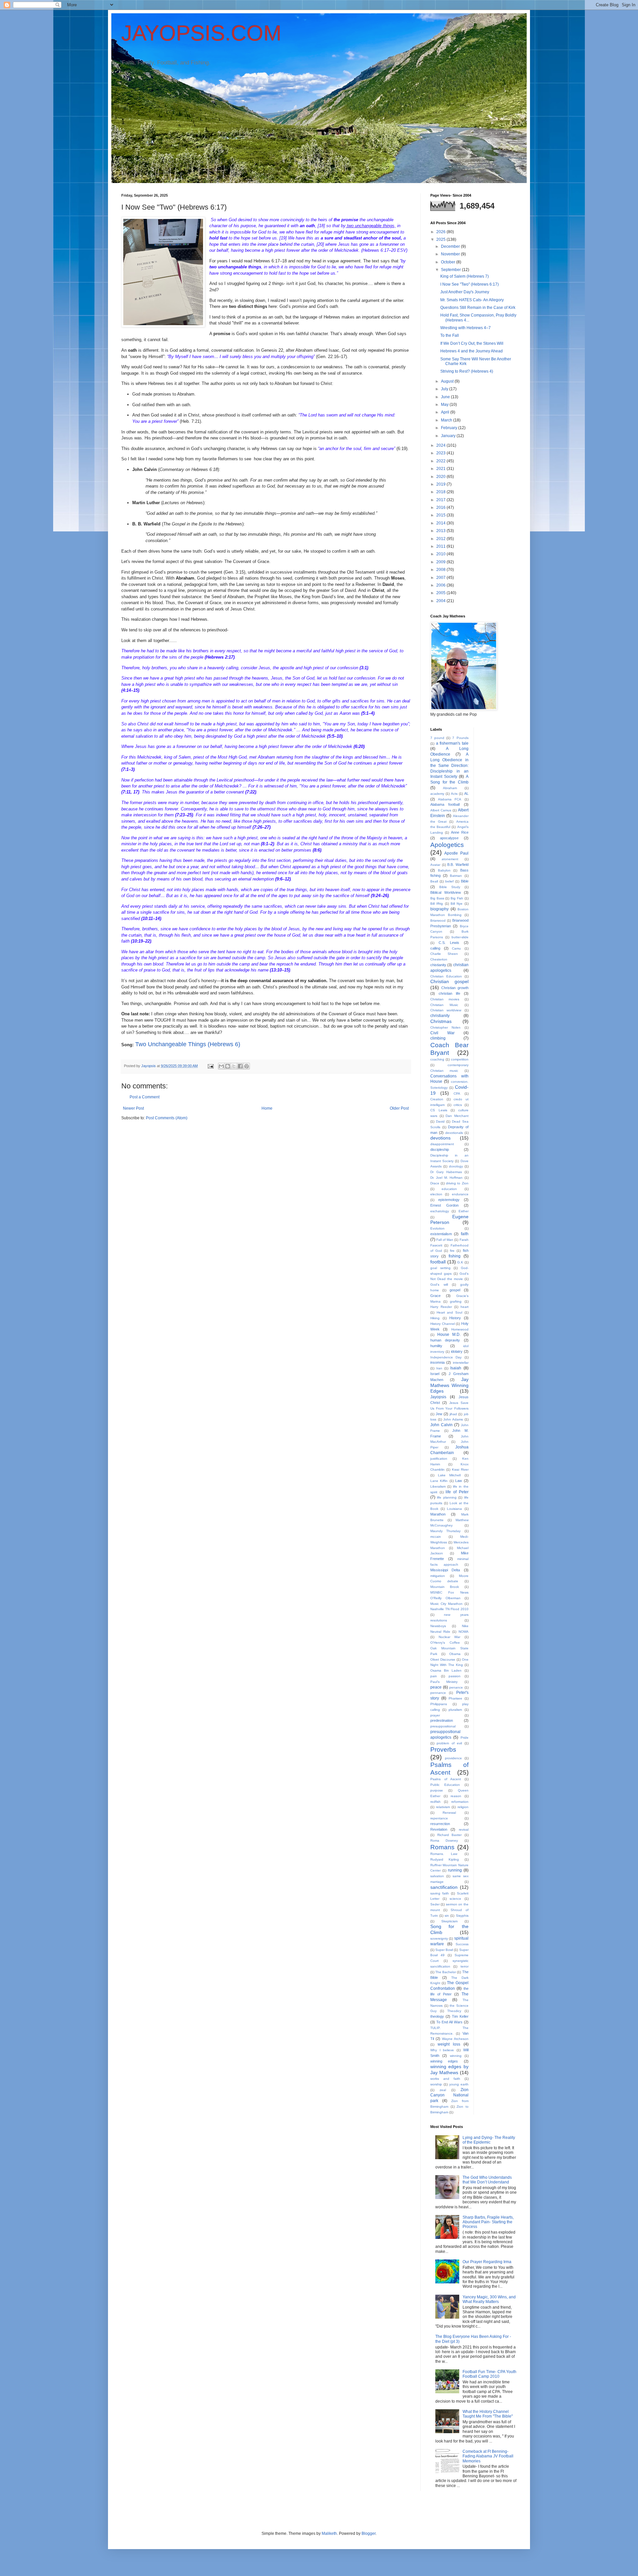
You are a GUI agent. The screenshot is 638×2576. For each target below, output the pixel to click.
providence (453, 1758)
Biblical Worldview (446, 892)
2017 (441, 500)
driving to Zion (457, 1183)
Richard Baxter (450, 1835)
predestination (442, 1720)
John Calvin (441, 1425)
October (449, 262)
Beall (434, 881)
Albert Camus (441, 810)
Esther (464, 1211)
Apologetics (447, 845)
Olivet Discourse (443, 1659)
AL (466, 793)
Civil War (442, 1033)
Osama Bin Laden (446, 1670)
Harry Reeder (441, 1307)
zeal (443, 2090)
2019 (441, 484)
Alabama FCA (450, 799)
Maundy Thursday (445, 1531)
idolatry (457, 1351)
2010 (441, 554)
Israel (435, 1374)
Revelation (439, 1829)
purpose (437, 1790)
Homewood (460, 1329)
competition (460, 1059)
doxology (456, 1166)
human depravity (445, 1340)
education (449, 1189)
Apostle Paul (456, 853)
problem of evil (449, 1743)
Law (459, 1481)
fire (452, 1251)
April (446, 412)
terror (465, 1966)
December (451, 246)
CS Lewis (439, 1110)
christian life (449, 993)
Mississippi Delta (445, 1570)
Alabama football (445, 804)
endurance (460, 1194)
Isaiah (456, 1368)
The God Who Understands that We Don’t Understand (487, 2180)
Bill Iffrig (437, 904)
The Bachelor (446, 1972)
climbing (438, 1038)
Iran (439, 1368)
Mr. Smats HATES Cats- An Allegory (472, 300)
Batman (456, 876)
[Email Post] (210, 1066)
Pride (465, 1738)
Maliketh (329, 2533)
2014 (441, 523)
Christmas (441, 1021)
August (448, 381)
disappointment (442, 1144)
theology (437, 2016)
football (438, 1262)
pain (434, 1676)
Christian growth (455, 988)
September (451, 270)
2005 (441, 593)
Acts (454, 794)
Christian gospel (449, 981)
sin (447, 1916)
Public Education (445, 1785)
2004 (441, 601)
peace (436, 1687)
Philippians (439, 1704)
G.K (460, 1262)
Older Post (399, 1108)
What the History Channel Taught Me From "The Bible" (488, 2414)
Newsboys (438, 1626)
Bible (465, 881)
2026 (441, 232)
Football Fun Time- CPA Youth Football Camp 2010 (489, 2374)
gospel (455, 1290)
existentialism (441, 1234)
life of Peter (457, 1492)
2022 (441, 461)
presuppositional (443, 1726)
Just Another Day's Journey (465, 292)
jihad (453, 1414)
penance (456, 1687)
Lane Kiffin (439, 1481)
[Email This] (221, 1066)
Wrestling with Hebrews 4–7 (466, 328)
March (447, 420)
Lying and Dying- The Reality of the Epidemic (489, 2140)
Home (267, 1108)
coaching (437, 1059)
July (445, 389)
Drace (435, 1183)
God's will (439, 1285)
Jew (439, 1414)
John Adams (453, 1419)
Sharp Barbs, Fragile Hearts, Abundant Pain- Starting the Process (488, 2222)
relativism (443, 1807)
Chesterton (439, 959)
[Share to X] (234, 1066)
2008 (441, 570)
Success (462, 1944)
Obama (455, 1654)
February (450, 428)
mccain (436, 1537)
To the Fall (450, 335)
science (455, 1899)
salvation (437, 1876)
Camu (456, 948)
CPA (457, 1094)
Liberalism (438, 1486)
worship (436, 2084)
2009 (441, 562)
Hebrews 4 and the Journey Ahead (472, 351)
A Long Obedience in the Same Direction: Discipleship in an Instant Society (449, 765)
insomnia (437, 1362)
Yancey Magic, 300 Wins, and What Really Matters (489, 2299)
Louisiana (454, 1509)
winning (456, 2056)
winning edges (444, 2061)
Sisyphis (462, 1916)
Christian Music (444, 1005)
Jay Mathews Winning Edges (449, 1385)
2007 (441, 578)
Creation (437, 1099)
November (451, 254)
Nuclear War (450, 1637)
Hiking (435, 1318)
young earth (459, 2084)
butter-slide (460, 937)
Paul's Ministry (444, 1682)
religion (463, 1807)
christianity (440, 1016)
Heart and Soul (449, 1312)
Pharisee (455, 1698)
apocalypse (449, 838)
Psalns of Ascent (446, 1779)
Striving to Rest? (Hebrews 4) (467, 371)
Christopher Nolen (445, 1027)
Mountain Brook (445, 1587)
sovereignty (439, 1938)
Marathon (438, 1514)
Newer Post (133, 1108)
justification (439, 1459)
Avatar (435, 865)
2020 (441, 477)
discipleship (440, 1150)
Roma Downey (444, 1840)
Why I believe (442, 2050)
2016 (441, 507)
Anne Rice (460, 832)
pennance (438, 1693)
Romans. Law (444, 1854)
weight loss (449, 2044)
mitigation (438, 1576)
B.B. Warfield (458, 865)
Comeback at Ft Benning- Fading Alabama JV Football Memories (488, 2456)
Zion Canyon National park (449, 2095)
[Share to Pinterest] (247, 1066)
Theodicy (454, 2011)
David (440, 1121)
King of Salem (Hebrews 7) (465, 276)
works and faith (445, 2079)
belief (449, 881)
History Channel (443, 1324)
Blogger (369, 2533)
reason (456, 1796)
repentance (439, 1818)
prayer (435, 1715)
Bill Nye (457, 904)
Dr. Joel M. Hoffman (446, 1178)
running (455, 1870)
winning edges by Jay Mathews (449, 2070)
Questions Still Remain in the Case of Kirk (478, 308)
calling (435, 948)
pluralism (455, 1710)
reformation (460, 1802)
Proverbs (443, 1749)
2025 (441, 239)
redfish (435, 1802)
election (436, 1194)
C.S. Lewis (449, 943)
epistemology (449, 1200)
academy (437, 794)
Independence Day (446, 1357)
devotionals (454, 1133)
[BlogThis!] (228, 1066)
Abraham (450, 788)
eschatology (440, 1211)
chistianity (438, 965)
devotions (440, 1138)
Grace (435, 1296)
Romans (442, 1847)
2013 (441, 531)
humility (436, 1346)
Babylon (444, 870)
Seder (435, 1904)
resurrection (440, 1824)
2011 (441, 546)
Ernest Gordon (444, 1205)
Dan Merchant (457, 1116)
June (446, 397)
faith (465, 1234)
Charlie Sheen (444, 954)
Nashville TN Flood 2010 (449, 1609)
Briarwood (438, 920)
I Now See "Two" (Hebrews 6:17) (470, 284)
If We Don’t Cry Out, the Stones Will (472, 343)
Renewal (449, 1813)
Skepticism (449, 1921)
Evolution (437, 1228)
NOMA (464, 1632)
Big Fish (457, 898)
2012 (441, 539)
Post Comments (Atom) (167, 1118)
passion (455, 1676)
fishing (455, 1256)
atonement (450, 859)
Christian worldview (446, 1010)
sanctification (444, 1887)
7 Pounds (460, 738)
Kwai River (460, 1470)
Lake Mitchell (449, 1475)
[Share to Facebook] (240, 1066)
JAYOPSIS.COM (201, 33)
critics (458, 1105)
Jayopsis (438, 1397)
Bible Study (450, 887)
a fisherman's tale (452, 743)
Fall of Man (445, 1240)
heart (465, 1307)
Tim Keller (460, 2016)
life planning (447, 1497)
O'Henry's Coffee (445, 1643)
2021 (441, 469)
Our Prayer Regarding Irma (487, 2262)
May (445, 405)
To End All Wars (449, 2022)
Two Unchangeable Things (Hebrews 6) (188, 1044)
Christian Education (446, 976)
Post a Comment (145, 1097)
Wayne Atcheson (455, 2039)
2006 (441, 585)
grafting (456, 1301)
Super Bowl (444, 1950)
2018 (441, 492)
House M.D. (449, 1334)
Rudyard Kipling (445, 1859)
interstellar (461, 1363)
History (455, 1318)
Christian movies (445, 999)
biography (439, 909)
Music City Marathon (446, 1604)
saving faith (440, 1893)
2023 (441, 453)
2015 (441, 515)
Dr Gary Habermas (446, 1172)
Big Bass (437, 898)
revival (464, 1830)
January (449, 436)
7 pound (437, 738)
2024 (441, 445)
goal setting (440, 1268)
